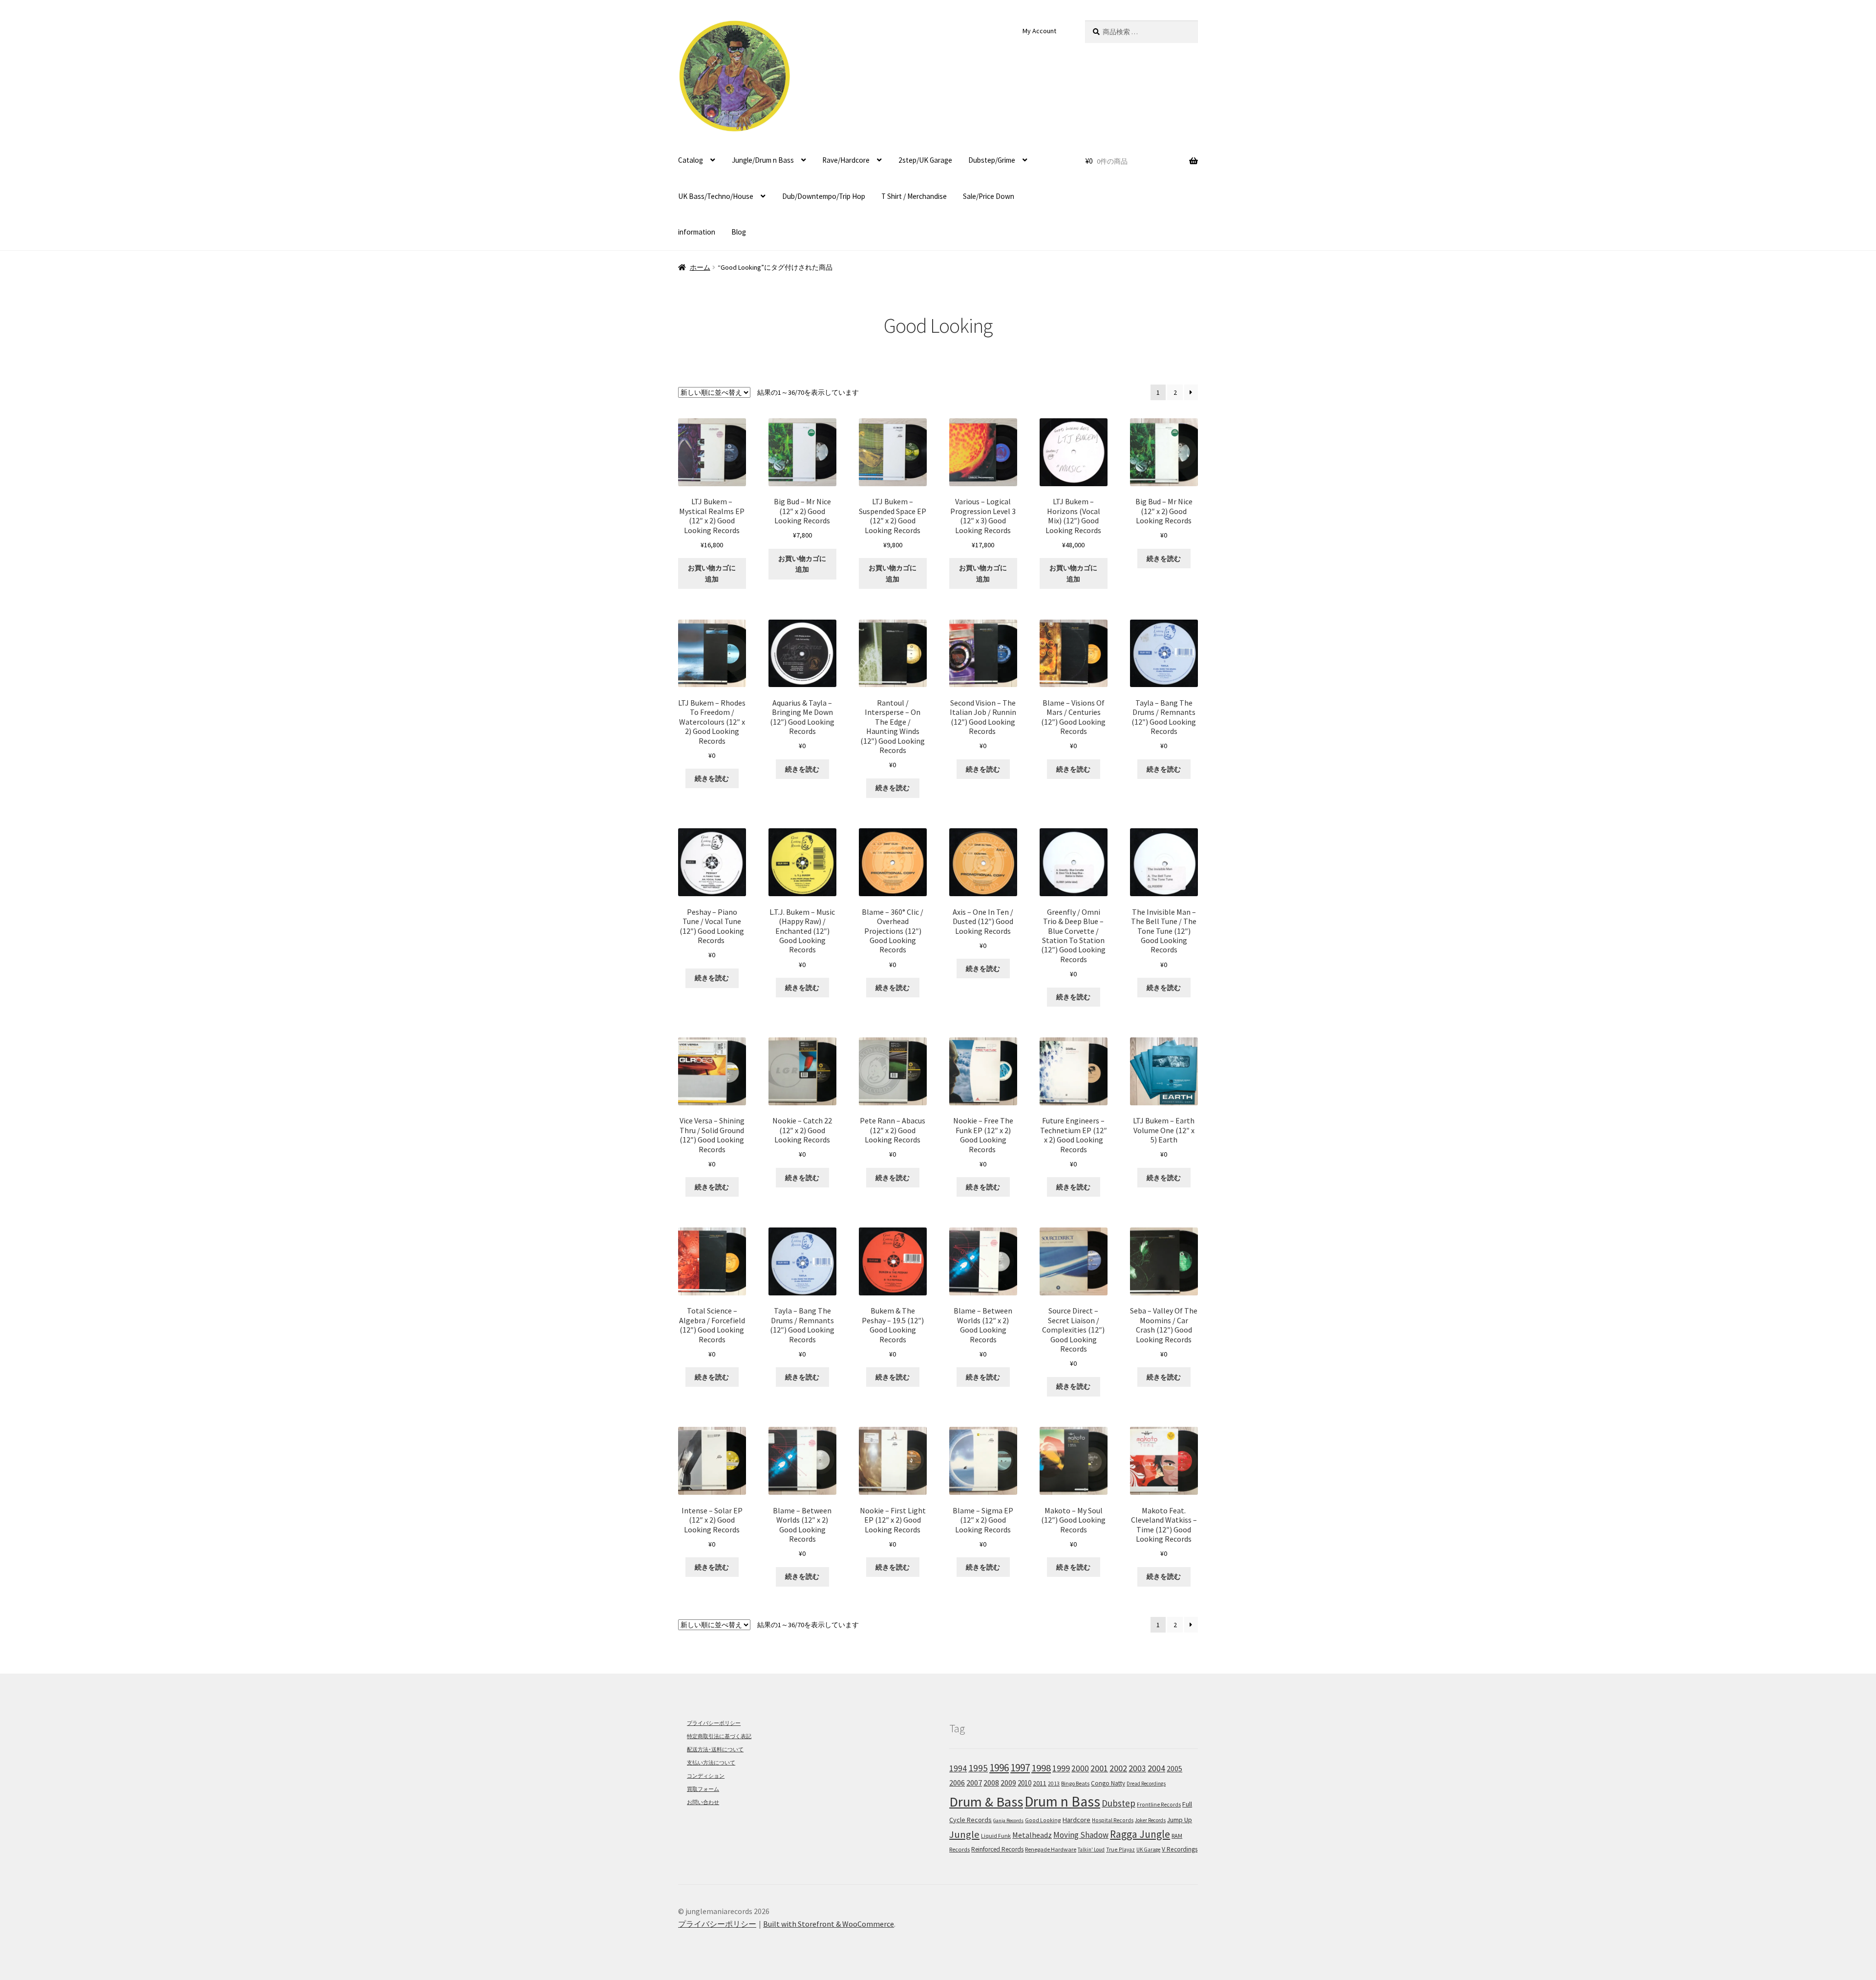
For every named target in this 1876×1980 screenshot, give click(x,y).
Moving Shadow (1081, 1835)
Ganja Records (1008, 1820)
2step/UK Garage (925, 160)
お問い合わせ (703, 1802)
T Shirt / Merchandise (914, 196)
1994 (958, 1768)
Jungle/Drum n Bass (763, 160)
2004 (1156, 1768)
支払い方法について (711, 1763)
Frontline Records (1159, 1805)
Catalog (691, 160)
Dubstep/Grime (992, 160)
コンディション (706, 1776)
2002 (1118, 1768)
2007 (974, 1783)
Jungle (964, 1834)
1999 (1061, 1768)
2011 (1040, 1783)
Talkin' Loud (1091, 1850)
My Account (1039, 31)
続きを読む (1164, 559)
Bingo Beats (1075, 1783)
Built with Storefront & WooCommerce (829, 1924)
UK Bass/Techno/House (716, 196)
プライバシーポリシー (714, 1723)
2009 (1008, 1783)
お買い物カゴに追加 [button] (712, 573)
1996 (999, 1768)
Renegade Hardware (1051, 1849)
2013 (1054, 1784)
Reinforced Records (997, 1849)
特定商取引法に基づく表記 (719, 1736)
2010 (1024, 1783)
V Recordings (1180, 1849)
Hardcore (1077, 1820)
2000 (1080, 1768)
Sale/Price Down (989, 196)
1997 (1020, 1768)
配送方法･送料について (715, 1749)
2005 (1174, 1768)
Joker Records (1150, 1820)
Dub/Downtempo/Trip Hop (824, 196)
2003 (1137, 1768)
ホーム (700, 267)
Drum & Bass (986, 1802)
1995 (978, 1768)
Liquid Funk (996, 1836)
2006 (957, 1783)
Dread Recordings (1146, 1784)
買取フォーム (703, 1789)
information (697, 232)
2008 (991, 1783)
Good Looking (1043, 1820)
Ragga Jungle (1140, 1834)
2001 (1099, 1768)
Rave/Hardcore (846, 160)
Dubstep (1119, 1803)
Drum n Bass (1062, 1801)
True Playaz (1120, 1849)
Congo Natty (1108, 1783)
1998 (1041, 1768)
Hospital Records (1113, 1820)
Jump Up (1180, 1820)
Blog (739, 232)
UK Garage (1148, 1850)
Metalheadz (1032, 1835)
